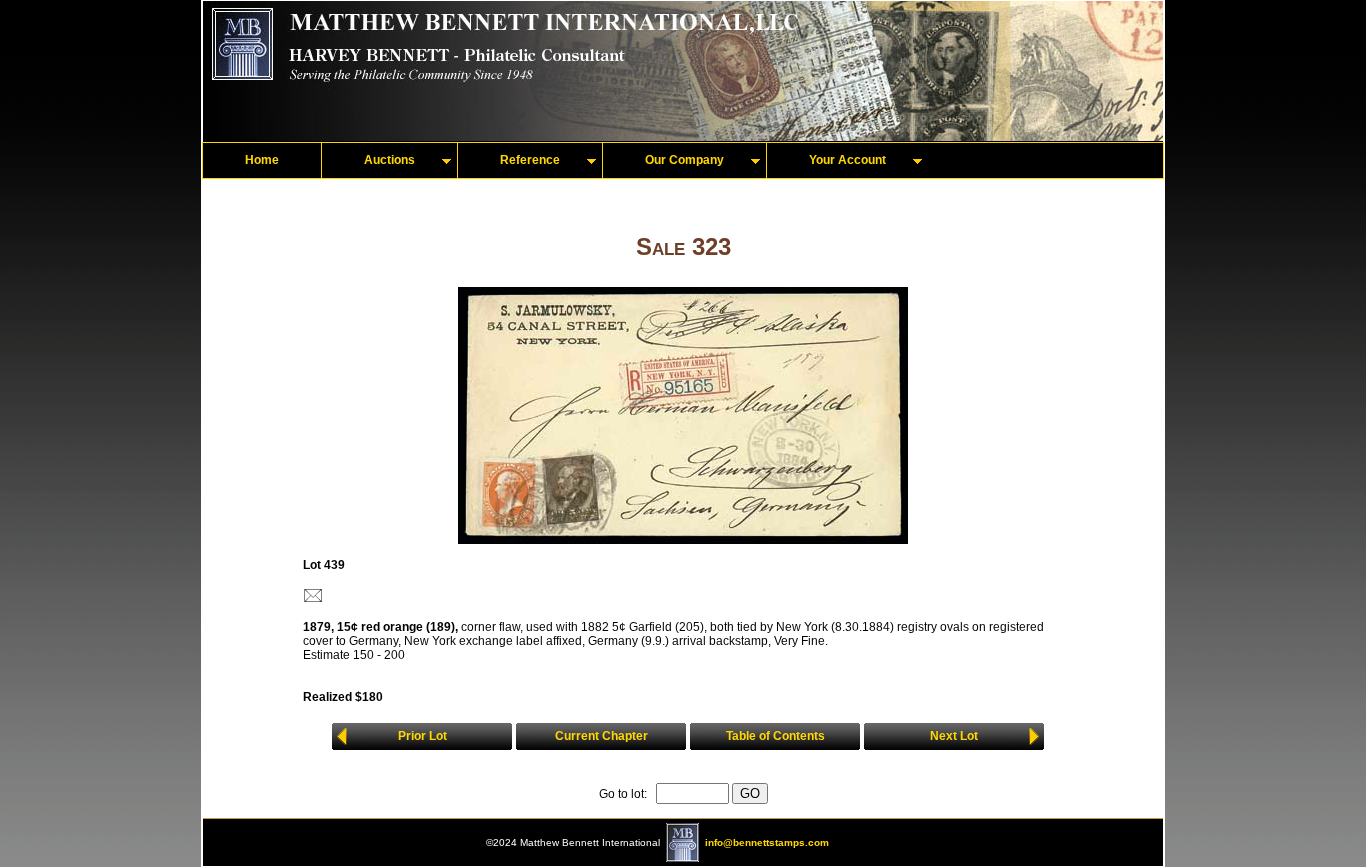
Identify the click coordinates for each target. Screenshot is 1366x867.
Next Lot (954, 736)
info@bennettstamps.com (767, 842)
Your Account (847, 160)
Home (262, 160)
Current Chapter (601, 736)
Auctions (389, 160)
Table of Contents (775, 736)
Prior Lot (422, 736)
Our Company (684, 160)
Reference (530, 160)
